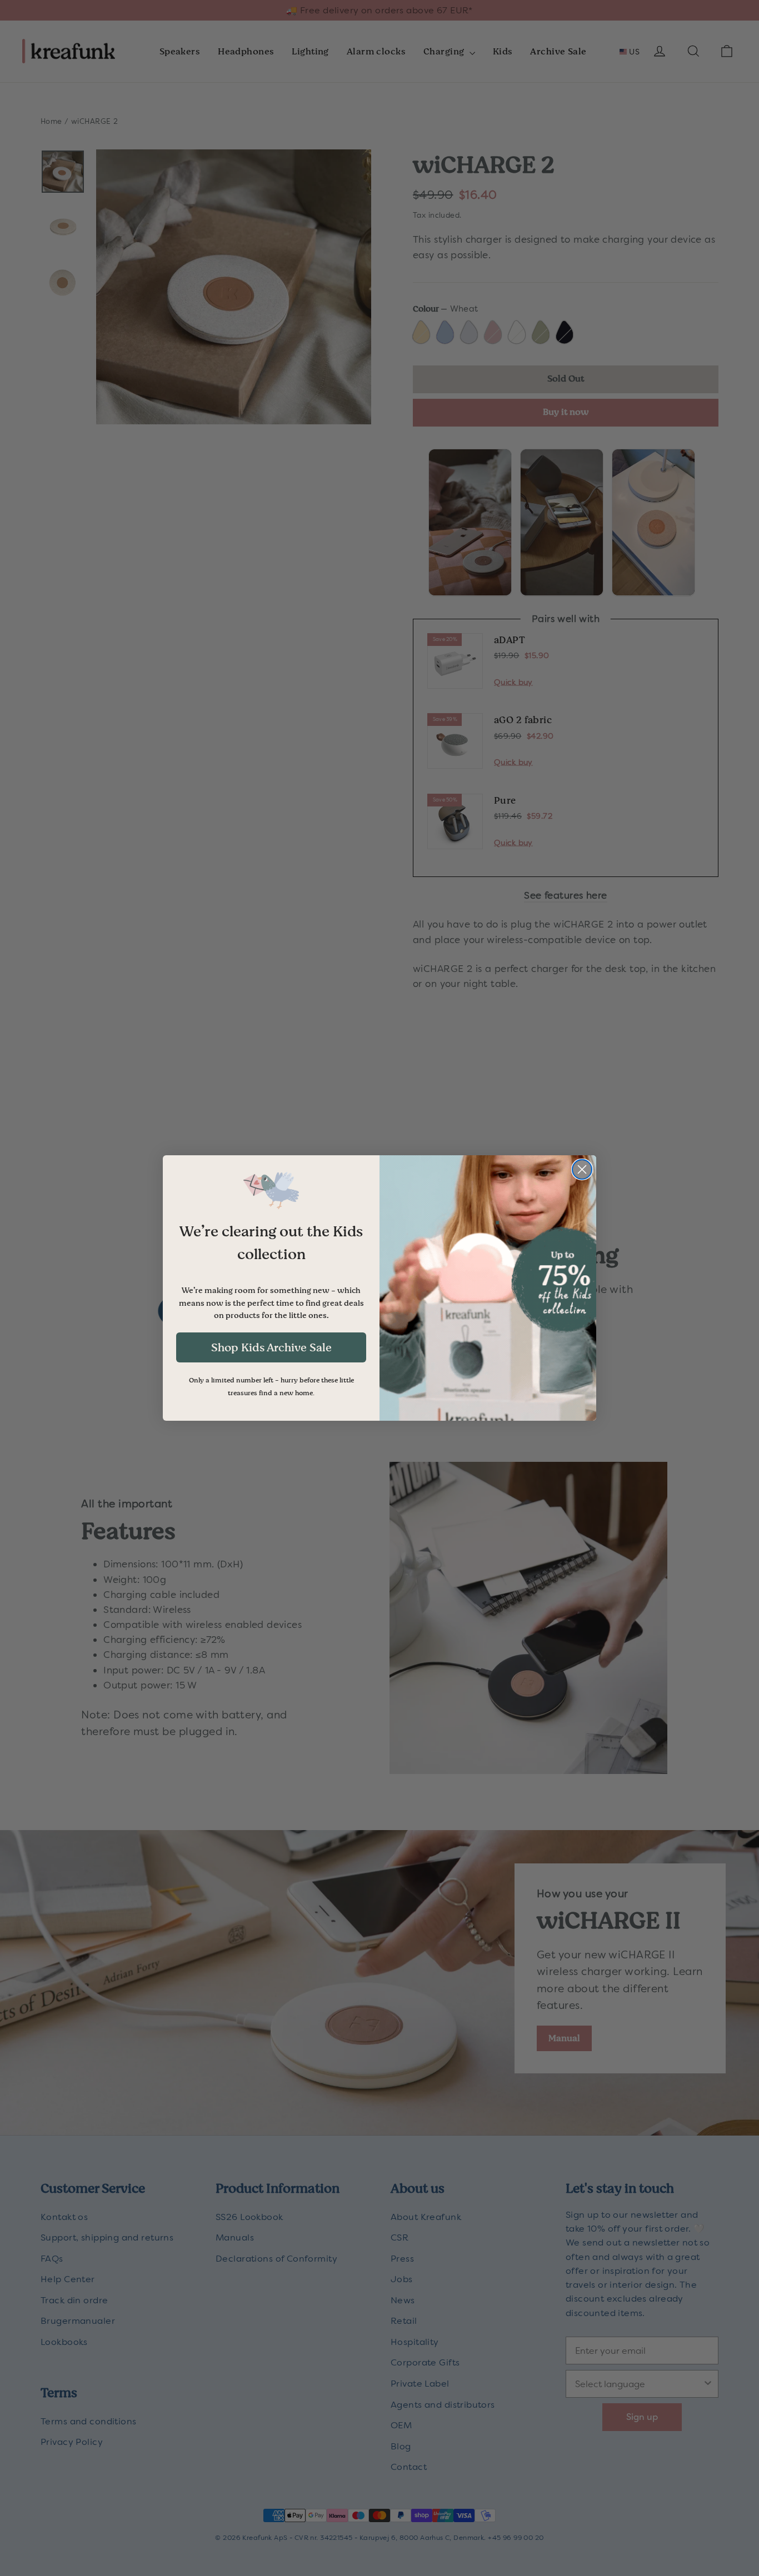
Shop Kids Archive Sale (271, 1347)
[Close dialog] (582, 1169)
